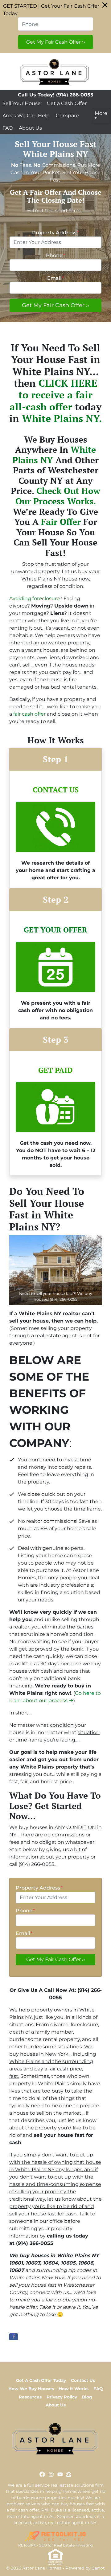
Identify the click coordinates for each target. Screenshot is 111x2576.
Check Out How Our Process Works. (58, 496)
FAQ (8, 128)
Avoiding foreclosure (34, 598)
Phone (55, 255)
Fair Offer (61, 522)
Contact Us (83, 2380)
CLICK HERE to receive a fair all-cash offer (53, 395)
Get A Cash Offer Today (41, 2380)
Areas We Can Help (26, 116)
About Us (30, 128)
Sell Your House (22, 103)
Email (55, 278)
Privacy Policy (62, 2397)
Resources (30, 2397)
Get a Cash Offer (67, 103)
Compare (67, 116)
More (101, 113)
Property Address (55, 233)
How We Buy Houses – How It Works (48, 2389)
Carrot (98, 2568)
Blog (87, 2397)
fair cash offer (29, 714)
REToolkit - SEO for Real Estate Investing (55, 2545)
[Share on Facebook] (14, 2337)
